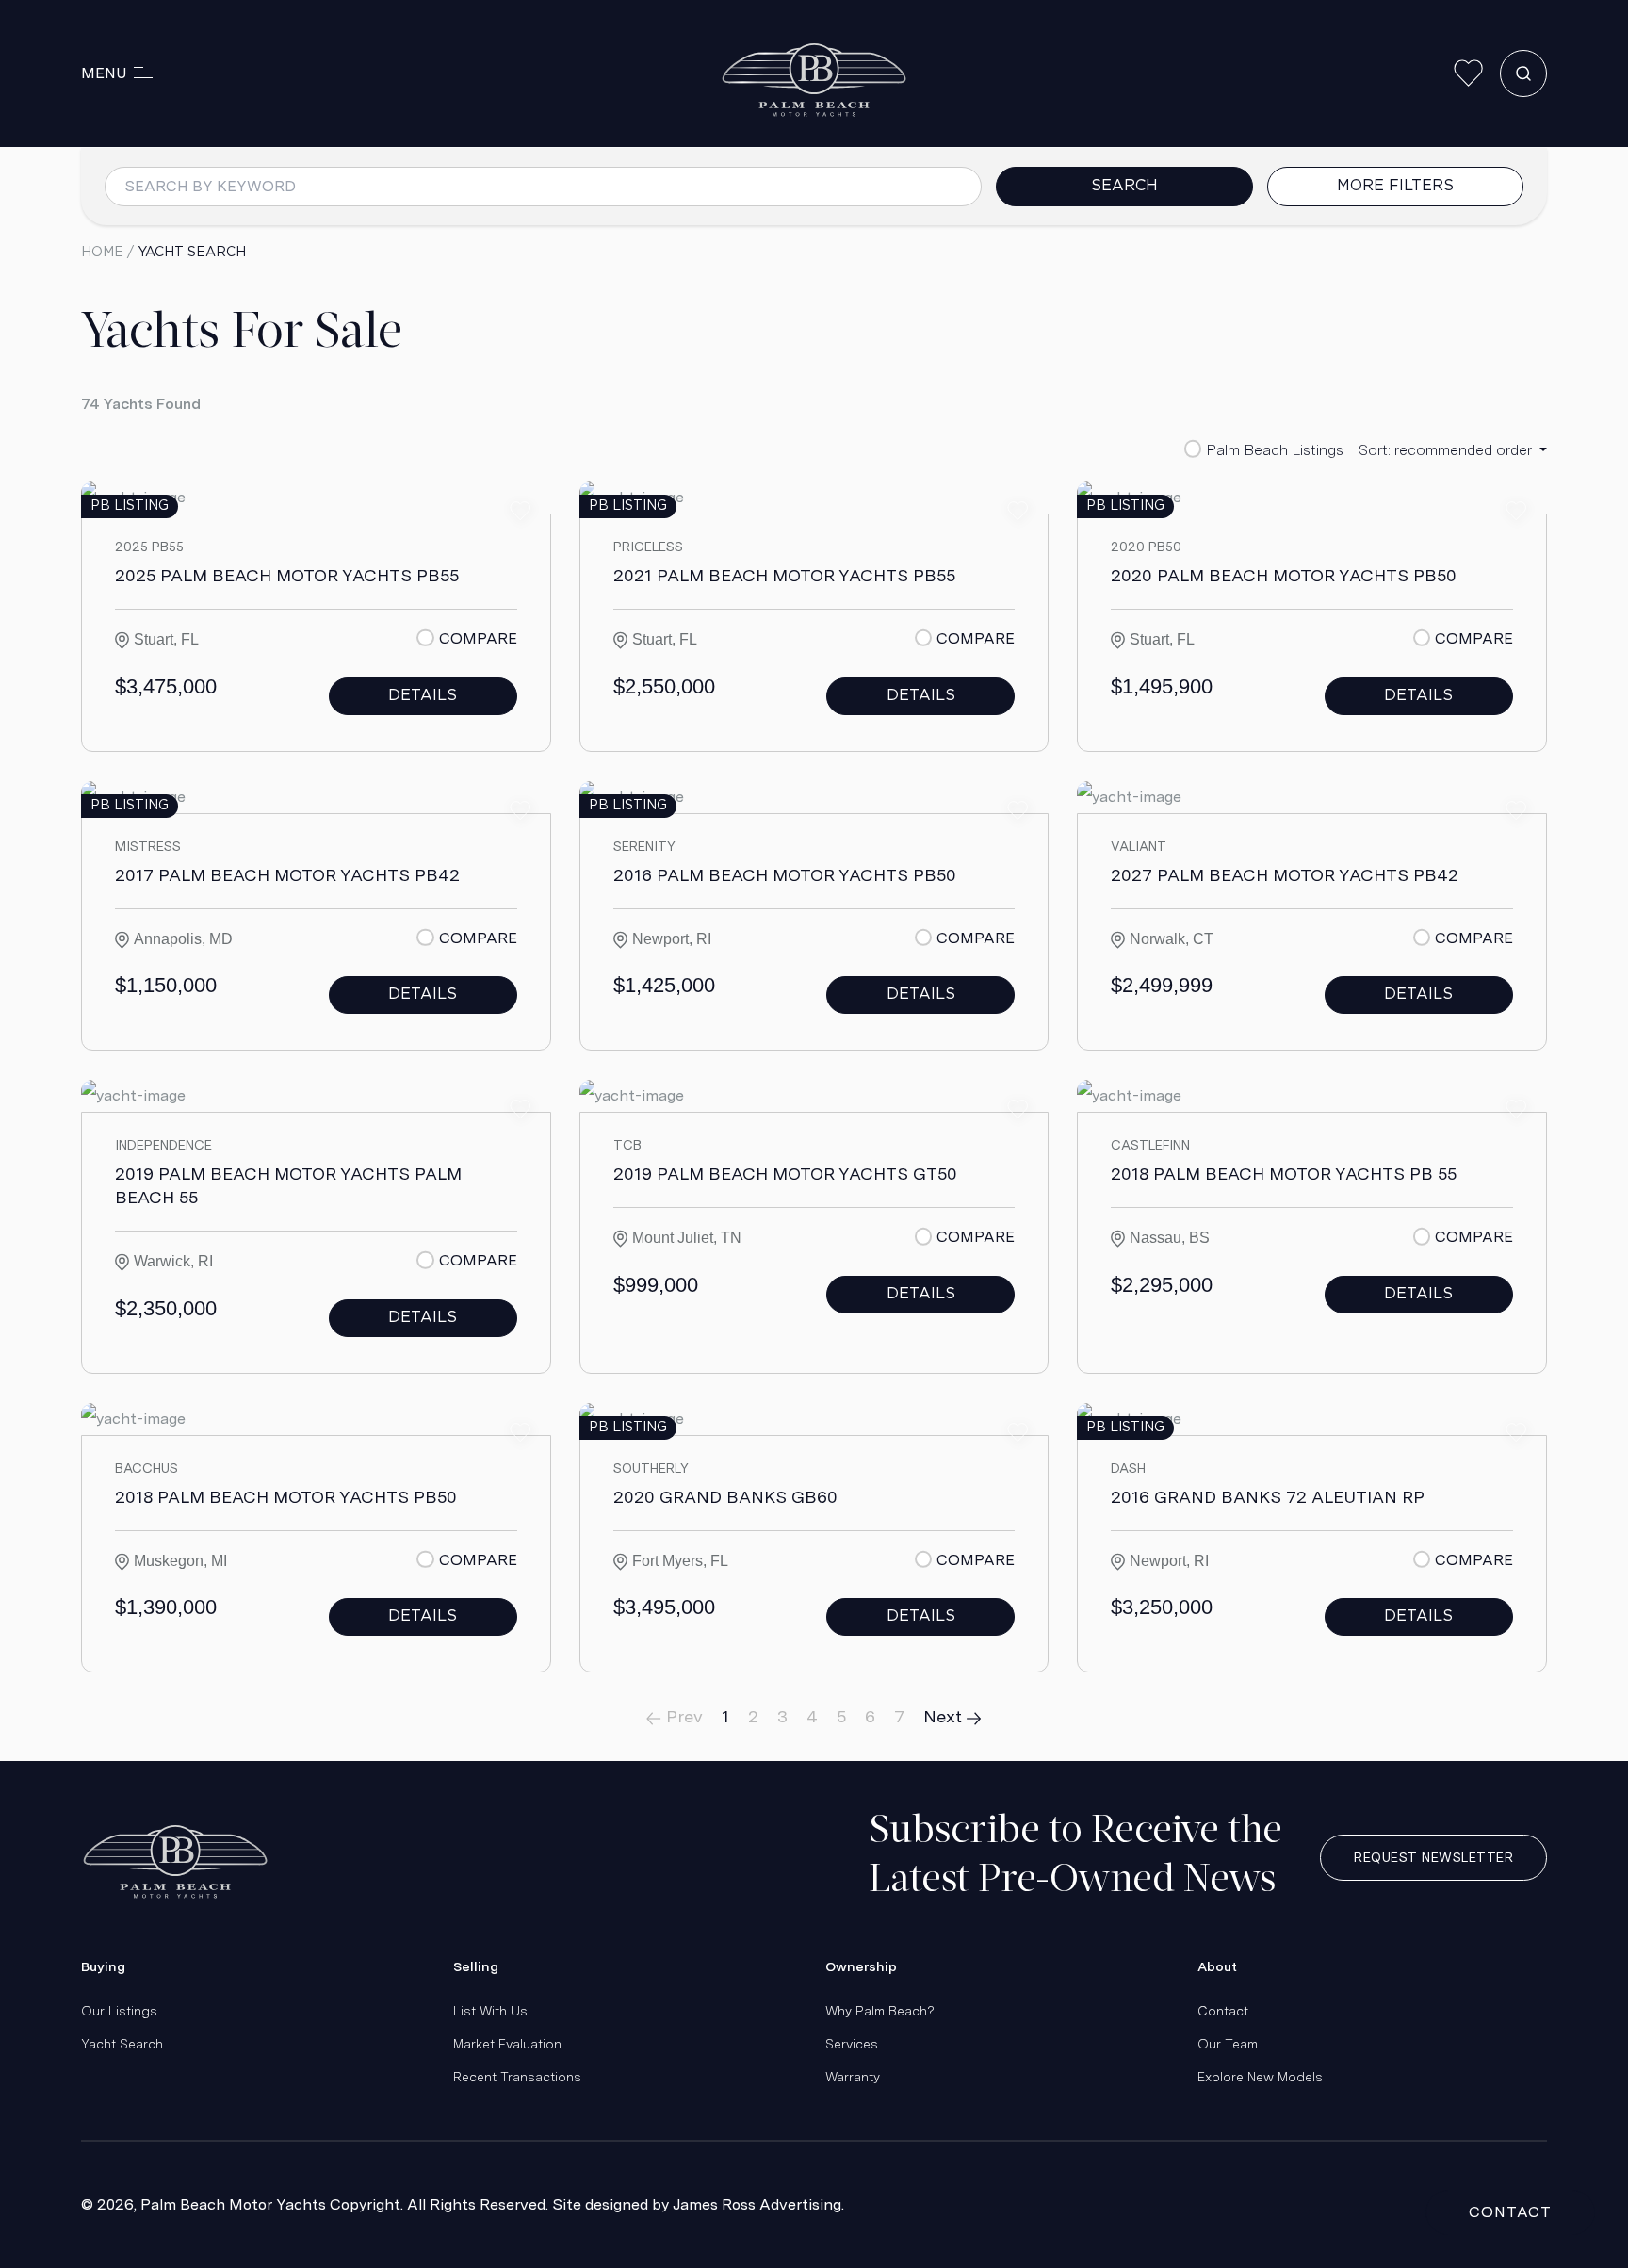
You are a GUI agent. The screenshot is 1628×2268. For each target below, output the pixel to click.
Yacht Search (122, 2044)
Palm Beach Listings (1275, 450)
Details (423, 696)
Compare (478, 638)
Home (102, 253)
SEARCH (1124, 186)
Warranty (853, 2077)
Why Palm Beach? (880, 2011)
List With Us (490, 2011)
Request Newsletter (1433, 1857)
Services (852, 2044)
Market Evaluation (507, 2044)
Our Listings (119, 2011)
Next (945, 1716)
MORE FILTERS (1395, 186)
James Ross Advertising (757, 2204)
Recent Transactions (517, 2077)
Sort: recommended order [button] (1447, 450)
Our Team (1228, 2044)
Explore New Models (1260, 2077)
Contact (1223, 2011)
